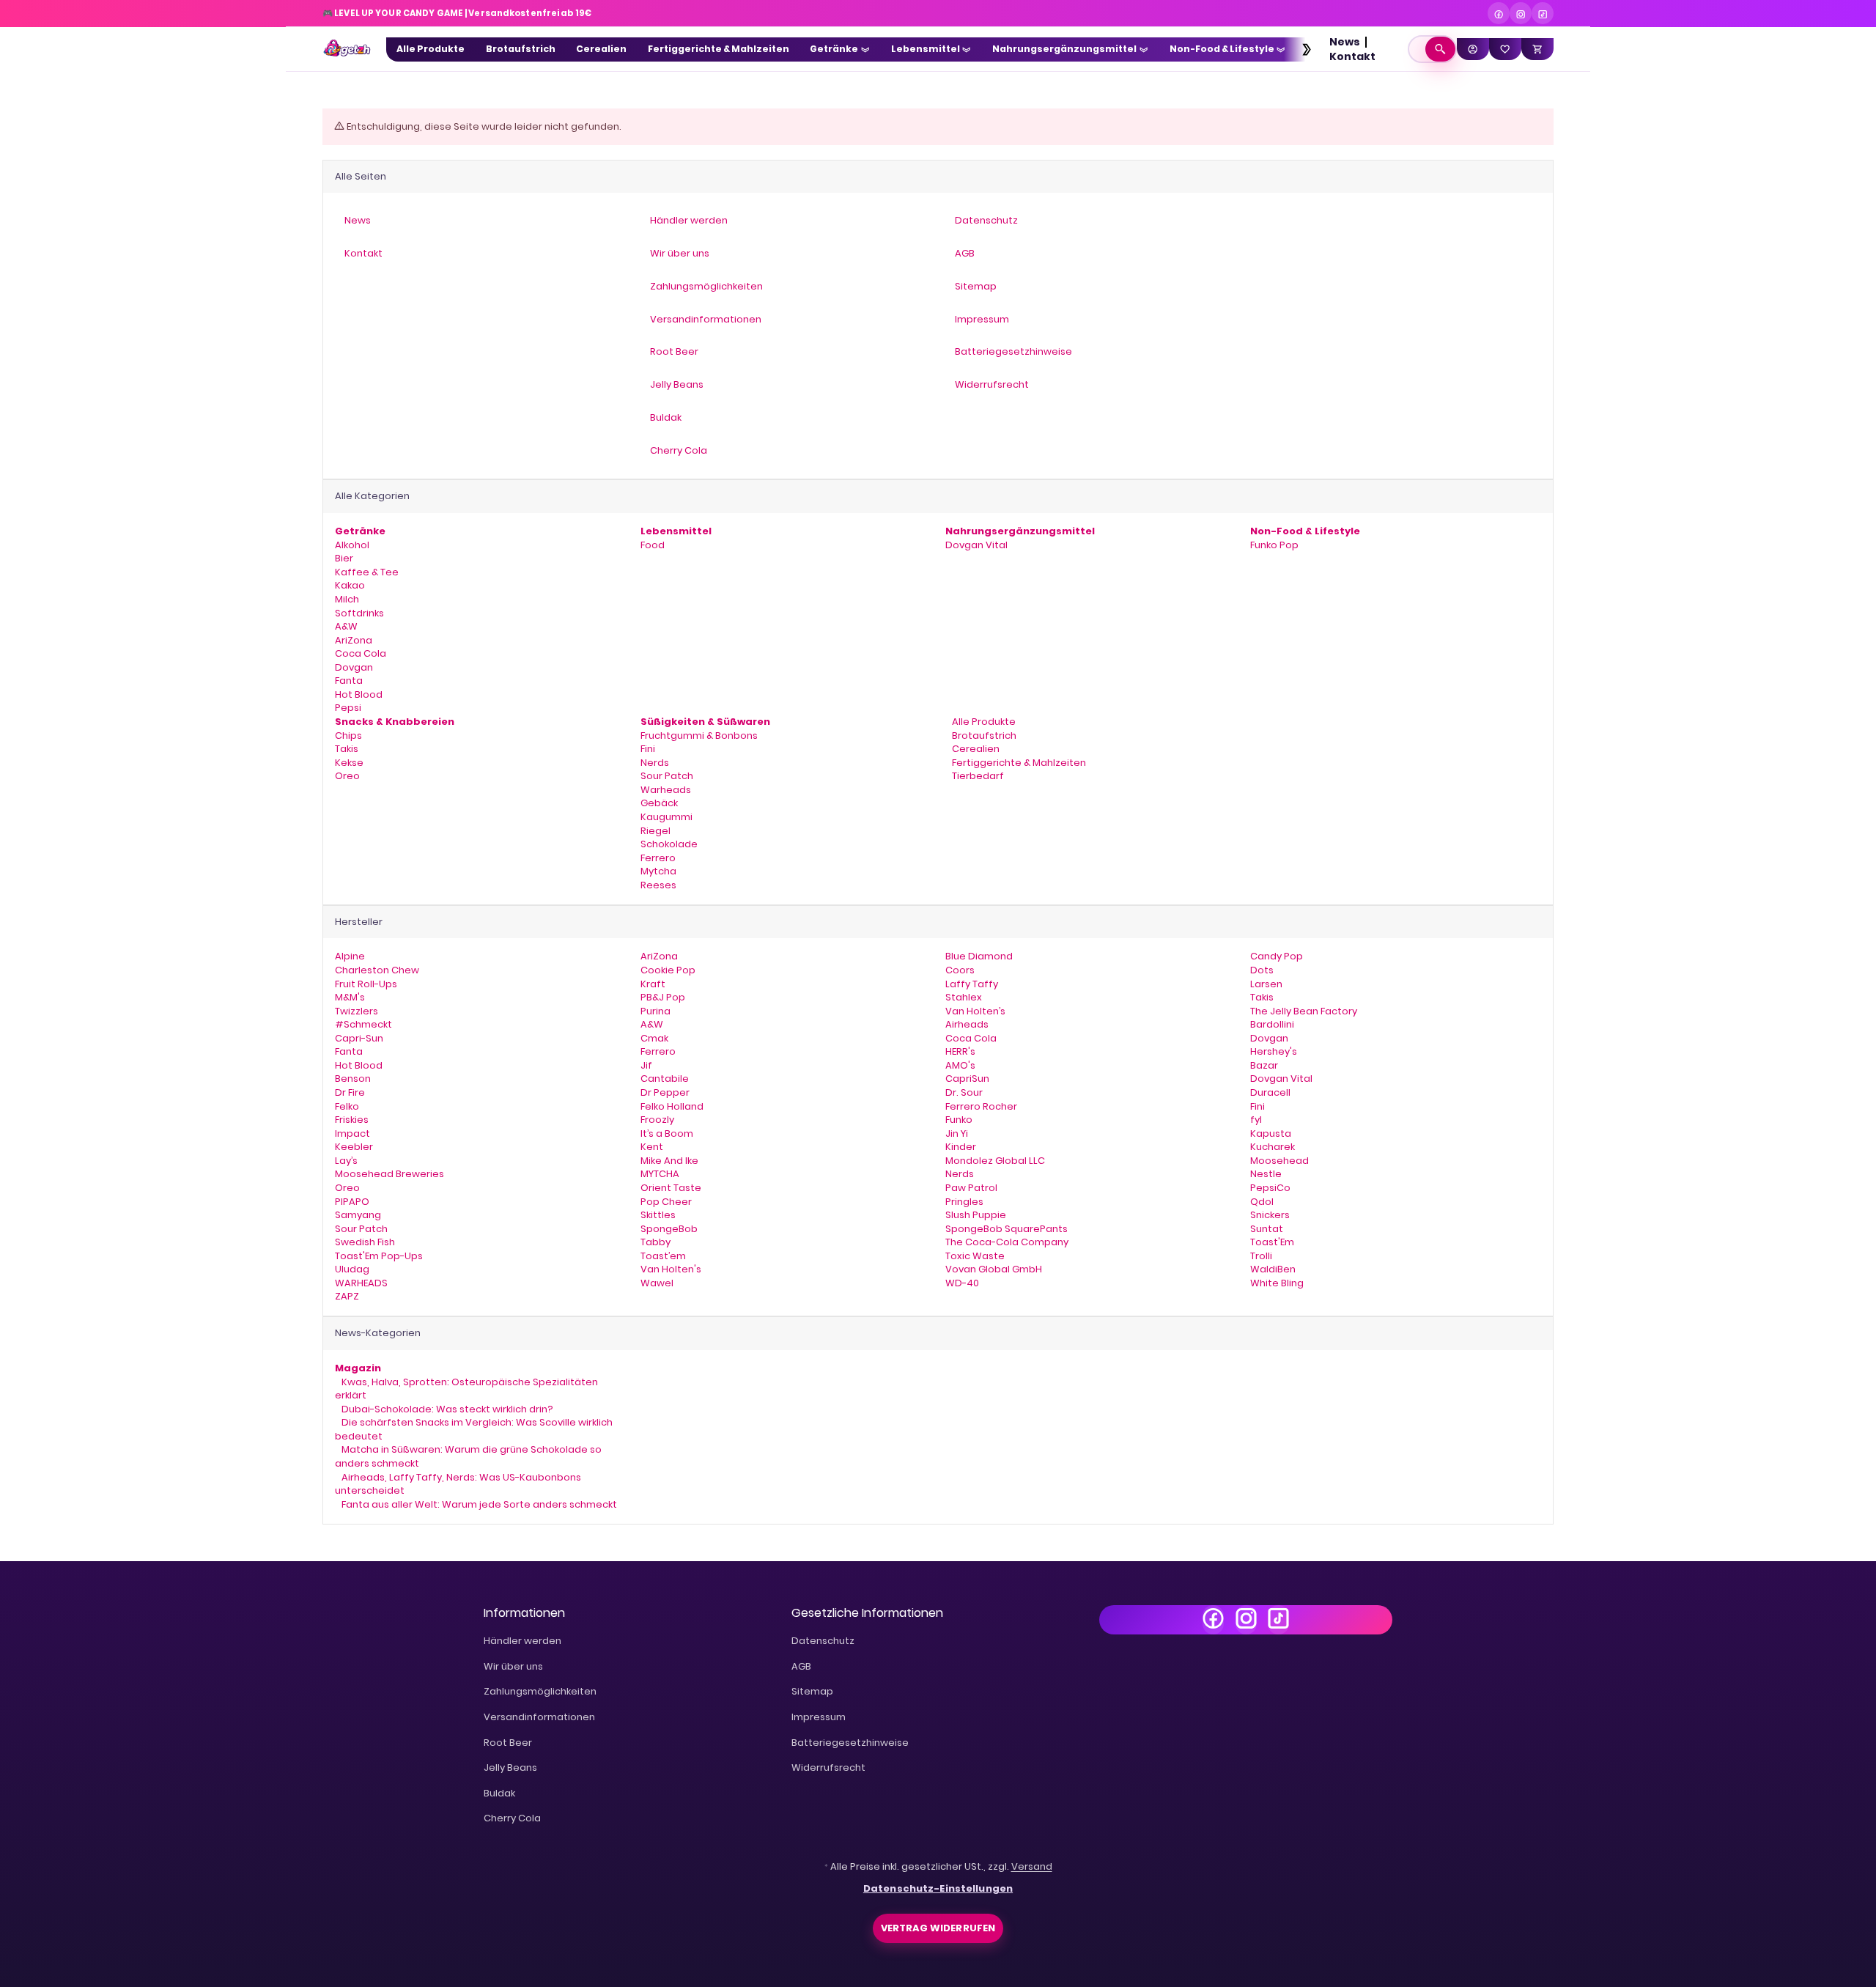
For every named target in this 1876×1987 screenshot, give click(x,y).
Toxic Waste (975, 1256)
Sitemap (812, 1691)
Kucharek (1273, 1147)
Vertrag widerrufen (938, 1928)
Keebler (354, 1147)
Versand (1032, 1866)
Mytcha (658, 871)
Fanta (349, 681)
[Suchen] (1440, 49)
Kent (652, 1147)
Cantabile (665, 1079)
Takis (347, 749)
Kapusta (1271, 1133)
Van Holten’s (975, 1011)
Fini (648, 749)
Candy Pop (1277, 956)
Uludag (352, 1269)
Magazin (358, 1368)
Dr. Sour (964, 1092)
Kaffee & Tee (367, 572)
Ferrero (658, 858)
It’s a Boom (667, 1133)
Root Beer (508, 1743)
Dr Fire (350, 1092)
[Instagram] (1521, 13)
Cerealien (975, 749)
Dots (1262, 970)
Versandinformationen (539, 1717)
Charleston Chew (377, 970)
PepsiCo (1270, 1188)
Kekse (349, 763)
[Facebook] (1499, 13)
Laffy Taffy (972, 984)
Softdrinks (359, 613)
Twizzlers (357, 1011)
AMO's (960, 1065)
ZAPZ (347, 1296)
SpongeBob (669, 1229)
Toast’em (663, 1256)
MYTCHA (660, 1174)
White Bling (1277, 1283)
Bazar (1264, 1065)
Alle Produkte (983, 722)
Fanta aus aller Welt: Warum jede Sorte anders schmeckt (478, 1504)
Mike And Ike (669, 1161)
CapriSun (967, 1079)
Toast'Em (1272, 1242)
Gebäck (659, 803)
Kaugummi (666, 817)
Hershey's (1274, 1051)
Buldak (499, 1793)
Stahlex (964, 997)
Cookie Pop (668, 970)
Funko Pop (1274, 545)
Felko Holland (672, 1106)
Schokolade (669, 844)
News (1345, 42)
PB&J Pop (663, 997)
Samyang (358, 1215)
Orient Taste (671, 1188)
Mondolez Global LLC (995, 1161)
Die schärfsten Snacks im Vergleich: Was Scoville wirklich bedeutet (474, 1429)
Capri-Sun (359, 1038)
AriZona (354, 640)
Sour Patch (667, 776)
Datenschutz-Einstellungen (938, 1888)
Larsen (1266, 984)
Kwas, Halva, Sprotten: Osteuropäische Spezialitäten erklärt (466, 1389)
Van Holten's (671, 1269)
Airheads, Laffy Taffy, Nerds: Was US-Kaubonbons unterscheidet (458, 1484)
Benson (353, 1079)
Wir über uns (513, 1666)
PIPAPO (352, 1202)
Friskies (352, 1120)
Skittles (658, 1215)
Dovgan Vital (976, 545)
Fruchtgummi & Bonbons (699, 736)
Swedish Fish (365, 1242)
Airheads (967, 1024)
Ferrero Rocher (981, 1106)
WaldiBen (1273, 1269)
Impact (352, 1133)
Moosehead (1279, 1161)
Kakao (350, 585)
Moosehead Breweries (389, 1174)
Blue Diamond (979, 956)
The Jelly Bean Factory (1304, 1011)
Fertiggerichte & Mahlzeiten (1018, 763)
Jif (646, 1065)
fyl (1256, 1120)
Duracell (1270, 1092)
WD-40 (962, 1283)
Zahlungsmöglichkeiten (540, 1691)
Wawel (657, 1283)
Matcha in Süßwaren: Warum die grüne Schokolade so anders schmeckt (468, 1456)
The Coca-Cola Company (1007, 1242)
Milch (347, 599)
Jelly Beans (510, 1767)
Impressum (819, 1717)
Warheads (666, 790)
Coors (960, 970)
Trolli (1261, 1256)
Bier (344, 558)
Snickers (1270, 1215)
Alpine (350, 956)
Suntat (1267, 1229)
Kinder (961, 1147)
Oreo (347, 776)
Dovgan (354, 667)
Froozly (657, 1120)
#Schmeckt (363, 1024)
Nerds (655, 763)
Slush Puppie (976, 1215)
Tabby (656, 1242)
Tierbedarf (977, 776)
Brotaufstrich (983, 736)
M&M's (350, 997)
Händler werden (522, 1641)
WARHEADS (361, 1283)
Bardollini (1272, 1024)
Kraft (653, 984)
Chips (348, 736)
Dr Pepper (665, 1092)
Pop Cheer (666, 1202)
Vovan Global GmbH (994, 1269)
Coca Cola (361, 653)
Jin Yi (957, 1133)
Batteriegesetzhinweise (850, 1743)
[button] (1299, 49)
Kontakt (1352, 56)
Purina (656, 1011)
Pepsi (348, 708)
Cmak (654, 1038)
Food (653, 545)
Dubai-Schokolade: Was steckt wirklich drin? (446, 1409)
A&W (346, 626)
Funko (959, 1120)
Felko (347, 1106)
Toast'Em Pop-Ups (379, 1256)
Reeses (658, 885)
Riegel (656, 831)
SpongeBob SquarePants (1007, 1229)
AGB (801, 1666)
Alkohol (352, 545)
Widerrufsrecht (828, 1767)
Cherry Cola (512, 1818)
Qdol (1262, 1202)
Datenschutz (823, 1641)
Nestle (1266, 1174)
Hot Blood (359, 694)
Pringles (964, 1202)
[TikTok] (1543, 13)
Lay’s (346, 1161)
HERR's (960, 1051)
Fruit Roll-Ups (366, 984)
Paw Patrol (971, 1188)
